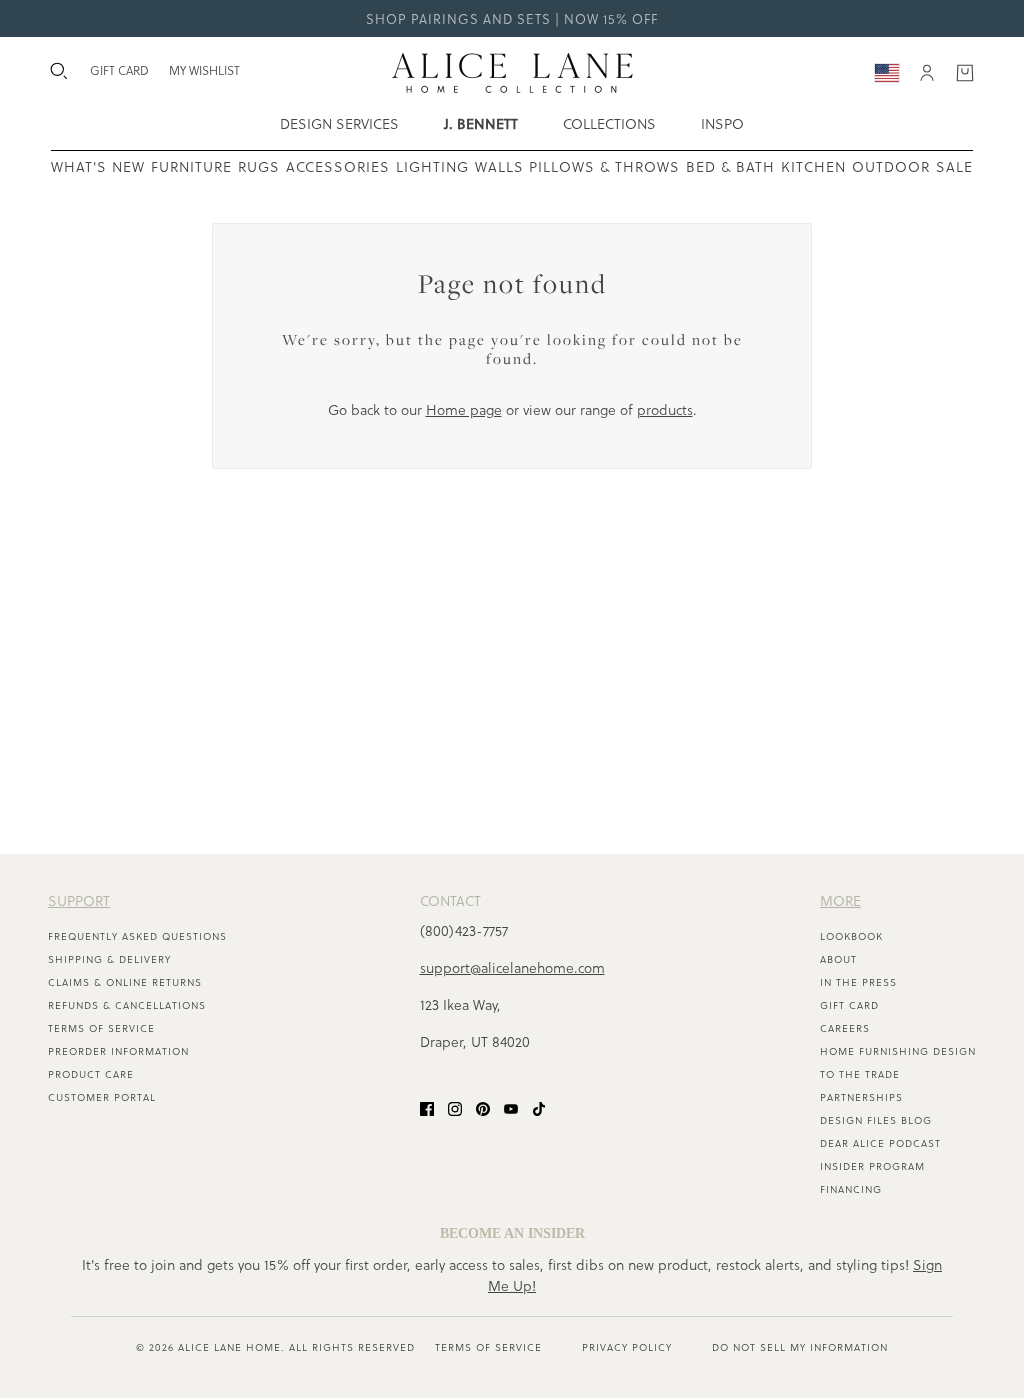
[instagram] (455, 1107)
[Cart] (965, 73)
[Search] (59, 71)
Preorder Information (118, 1051)
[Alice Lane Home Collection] (512, 73)
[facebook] (427, 1107)
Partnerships (861, 1097)
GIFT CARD (119, 70)
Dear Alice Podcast (880, 1143)
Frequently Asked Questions (137, 936)
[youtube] (511, 1107)
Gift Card (849, 1005)
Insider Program (872, 1166)
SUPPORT (79, 900)
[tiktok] (539, 1107)
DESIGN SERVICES (339, 123)
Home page (464, 409)
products (665, 409)
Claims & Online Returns (125, 982)
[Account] (927, 73)
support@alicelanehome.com (512, 967)
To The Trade (860, 1074)
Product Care (91, 1074)
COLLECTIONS (609, 123)
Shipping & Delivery (109, 959)
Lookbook (851, 936)
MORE (840, 900)
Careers (845, 1028)
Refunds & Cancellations (127, 1005)
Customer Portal (102, 1097)
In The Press (858, 982)
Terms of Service (101, 1028)
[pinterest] (483, 1107)
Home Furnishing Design (898, 1051)
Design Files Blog (876, 1120)
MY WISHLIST (204, 70)
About (838, 959)
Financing (851, 1189)
